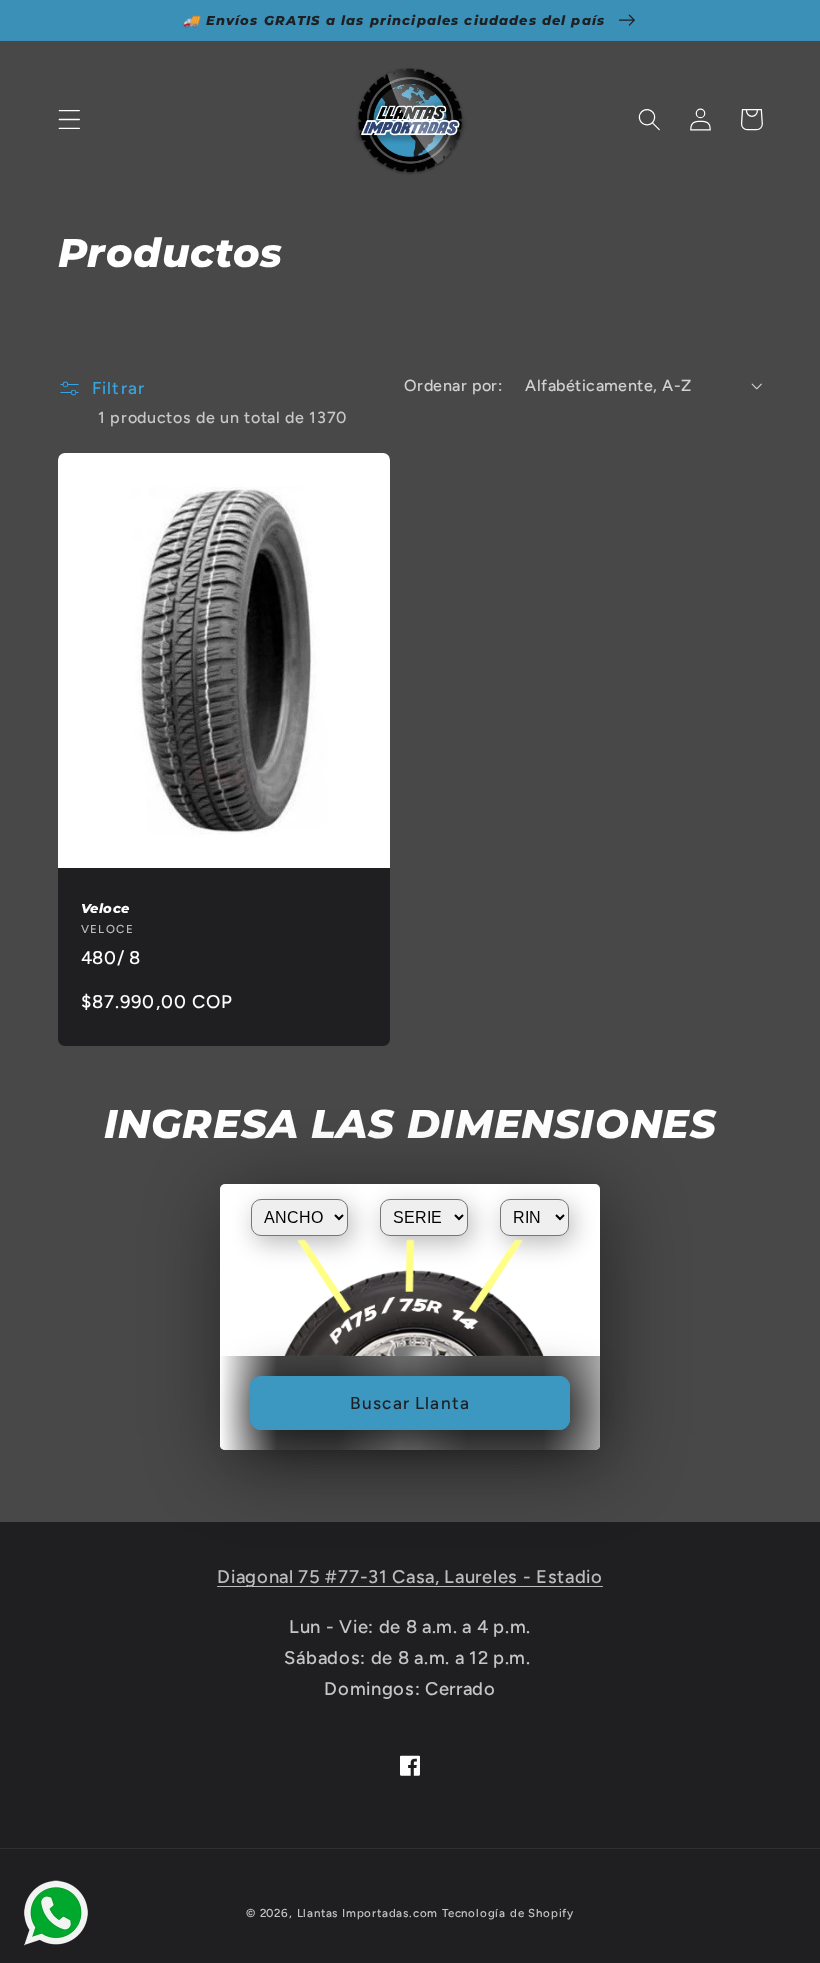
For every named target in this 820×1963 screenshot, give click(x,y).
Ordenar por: (453, 385)
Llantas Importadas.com (368, 1913)
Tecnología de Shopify (508, 1913)
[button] (69, 119)
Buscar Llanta (410, 1403)
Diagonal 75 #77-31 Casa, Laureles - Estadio (410, 1577)
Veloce (106, 908)
